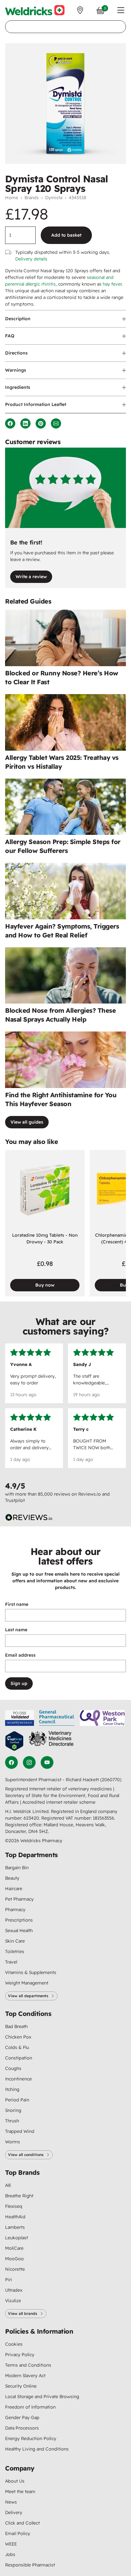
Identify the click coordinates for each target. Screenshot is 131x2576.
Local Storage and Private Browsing (42, 2397)
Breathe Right (19, 2196)
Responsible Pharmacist (30, 2565)
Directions (16, 353)
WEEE (11, 2544)
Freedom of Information (30, 2407)
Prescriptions (19, 1920)
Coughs (13, 2068)
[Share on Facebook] (10, 423)
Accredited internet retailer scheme (59, 1802)
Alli (8, 2185)
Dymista (54, 198)
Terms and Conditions (28, 2365)
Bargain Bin (17, 1868)
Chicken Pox (18, 2037)
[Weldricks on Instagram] (29, 1762)
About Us (15, 2481)
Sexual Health (19, 1930)
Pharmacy (15, 1910)
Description (18, 319)
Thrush (12, 2121)
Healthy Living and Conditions (37, 2449)
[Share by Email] (56, 423)
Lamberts (15, 2227)
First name (17, 1604)
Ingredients (18, 387)
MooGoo (14, 2259)
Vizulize (13, 2301)
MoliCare (14, 2248)
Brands (32, 198)
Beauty (12, 1878)
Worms (13, 2142)
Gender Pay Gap (22, 2417)
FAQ (10, 336)
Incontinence (18, 2079)
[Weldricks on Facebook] (11, 1762)
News (11, 2502)
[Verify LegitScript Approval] (14, 1741)
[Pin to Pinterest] (41, 423)
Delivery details (31, 259)
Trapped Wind (20, 2131)
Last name (16, 1630)
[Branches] (80, 10)
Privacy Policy (20, 2355)
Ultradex (14, 2290)
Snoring (13, 2110)
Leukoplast (17, 2238)
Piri (9, 2280)
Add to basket (66, 235)
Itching (12, 2089)
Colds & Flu (17, 2047)
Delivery (14, 2512)
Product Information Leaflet (36, 404)
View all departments (28, 1996)
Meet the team (20, 2491)
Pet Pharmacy (19, 1899)
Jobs (10, 2554)
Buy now (45, 1285)
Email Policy (18, 2533)
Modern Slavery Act (25, 2376)
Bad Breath (16, 2026)
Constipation (19, 2058)
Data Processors (22, 2428)
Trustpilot (15, 1500)
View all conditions (26, 2155)
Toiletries (15, 1951)
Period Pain (17, 2100)
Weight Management (27, 1983)
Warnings (16, 370)
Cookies (14, 2344)
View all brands (23, 2313)
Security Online (21, 2386)
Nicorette (15, 2269)
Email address (20, 1655)
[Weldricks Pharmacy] (35, 10)
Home (12, 198)
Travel (11, 1962)
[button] (121, 10)
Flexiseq (14, 2206)
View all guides (27, 1122)
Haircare (14, 1889)
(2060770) (111, 1780)
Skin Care (15, 1941)
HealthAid (15, 2217)
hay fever (112, 284)
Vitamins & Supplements (31, 1972)
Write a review (31, 577)
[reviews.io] (29, 1518)
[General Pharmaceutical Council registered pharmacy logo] (57, 1718)
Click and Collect (22, 2523)
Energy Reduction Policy (31, 2438)
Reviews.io (90, 1494)
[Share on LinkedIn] (25, 423)
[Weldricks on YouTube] (47, 1762)
